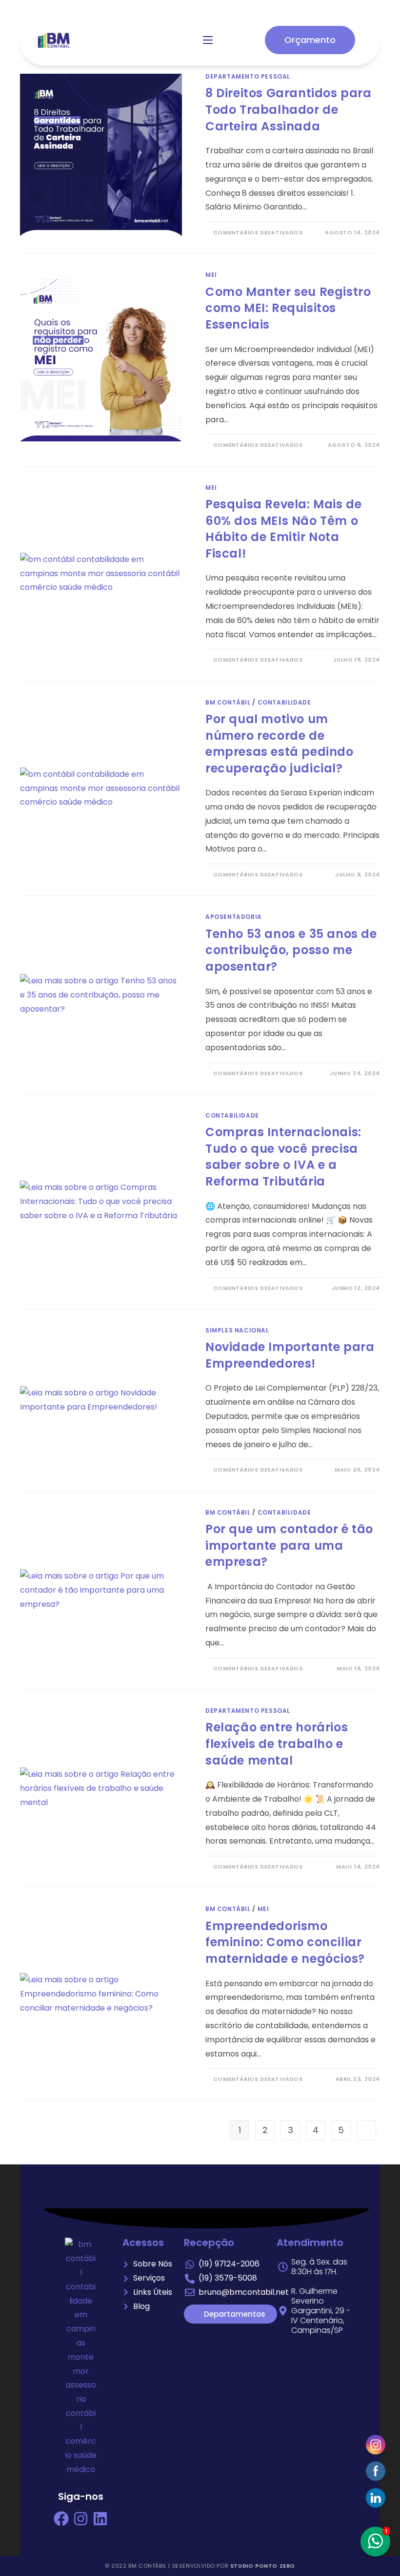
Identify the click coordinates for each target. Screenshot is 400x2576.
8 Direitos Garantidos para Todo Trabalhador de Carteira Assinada (289, 109)
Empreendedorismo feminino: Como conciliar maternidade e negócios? (285, 1942)
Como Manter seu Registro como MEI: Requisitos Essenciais (288, 308)
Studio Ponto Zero (263, 2566)
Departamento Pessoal (248, 76)
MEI (211, 275)
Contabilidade (284, 702)
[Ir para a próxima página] (366, 2130)
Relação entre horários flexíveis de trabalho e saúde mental (277, 1744)
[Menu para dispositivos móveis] (208, 40)
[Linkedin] (100, 2519)
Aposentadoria (234, 917)
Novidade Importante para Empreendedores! (290, 1355)
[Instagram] (81, 2519)
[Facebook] (61, 2519)
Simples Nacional (237, 1330)
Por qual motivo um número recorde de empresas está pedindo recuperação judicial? (280, 744)
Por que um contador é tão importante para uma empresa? (289, 1545)
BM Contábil (228, 702)
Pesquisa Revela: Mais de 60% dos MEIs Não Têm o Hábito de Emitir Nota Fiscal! (283, 529)
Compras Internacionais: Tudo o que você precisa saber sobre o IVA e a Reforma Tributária (283, 1157)
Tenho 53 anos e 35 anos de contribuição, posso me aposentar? (291, 950)
